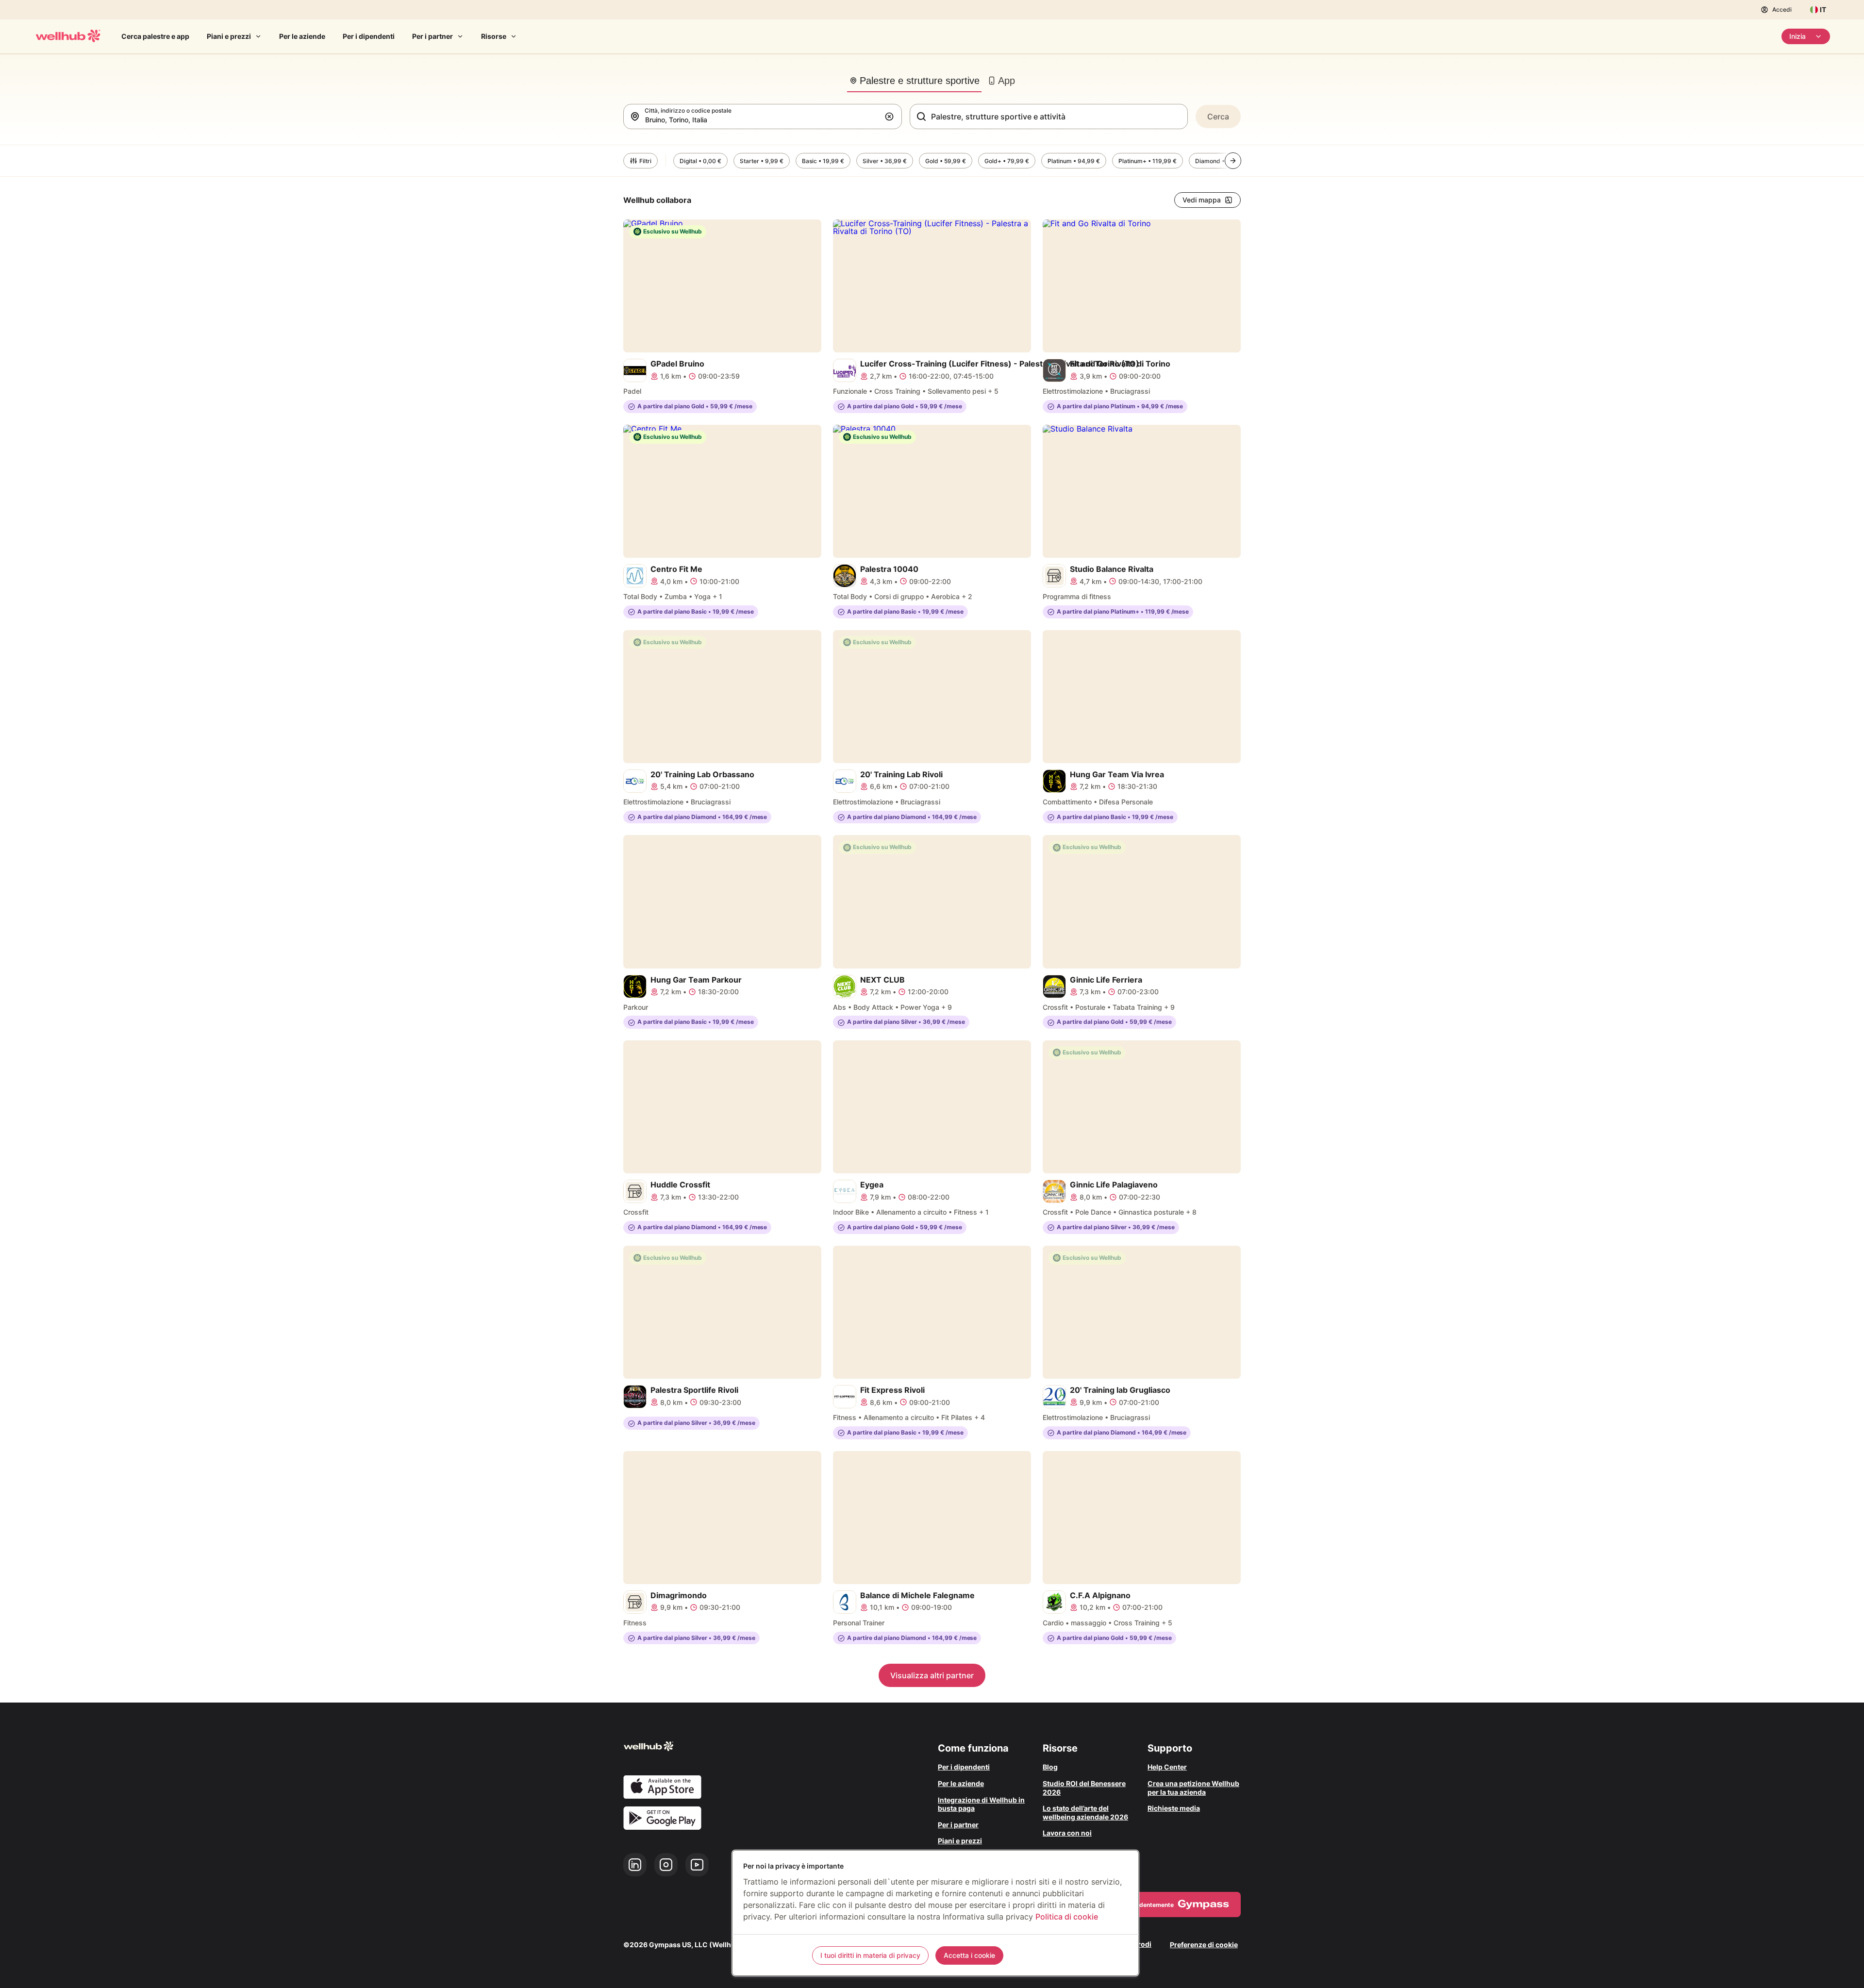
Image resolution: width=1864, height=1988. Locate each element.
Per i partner (433, 36)
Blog (1050, 1767)
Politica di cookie (1067, 1917)
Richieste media (1174, 1808)
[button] (891, 117)
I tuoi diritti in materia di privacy (870, 1955)
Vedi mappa (1202, 200)
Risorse (494, 36)
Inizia (1797, 36)
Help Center (1167, 1767)
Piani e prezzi (229, 36)
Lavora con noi (1067, 1833)
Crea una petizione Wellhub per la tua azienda (1193, 1788)
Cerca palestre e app (155, 36)
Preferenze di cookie (1204, 1945)
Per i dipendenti (369, 36)
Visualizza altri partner (932, 1675)
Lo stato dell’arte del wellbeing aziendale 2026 (1085, 1813)
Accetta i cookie (969, 1955)
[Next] (1233, 161)
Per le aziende (302, 36)
